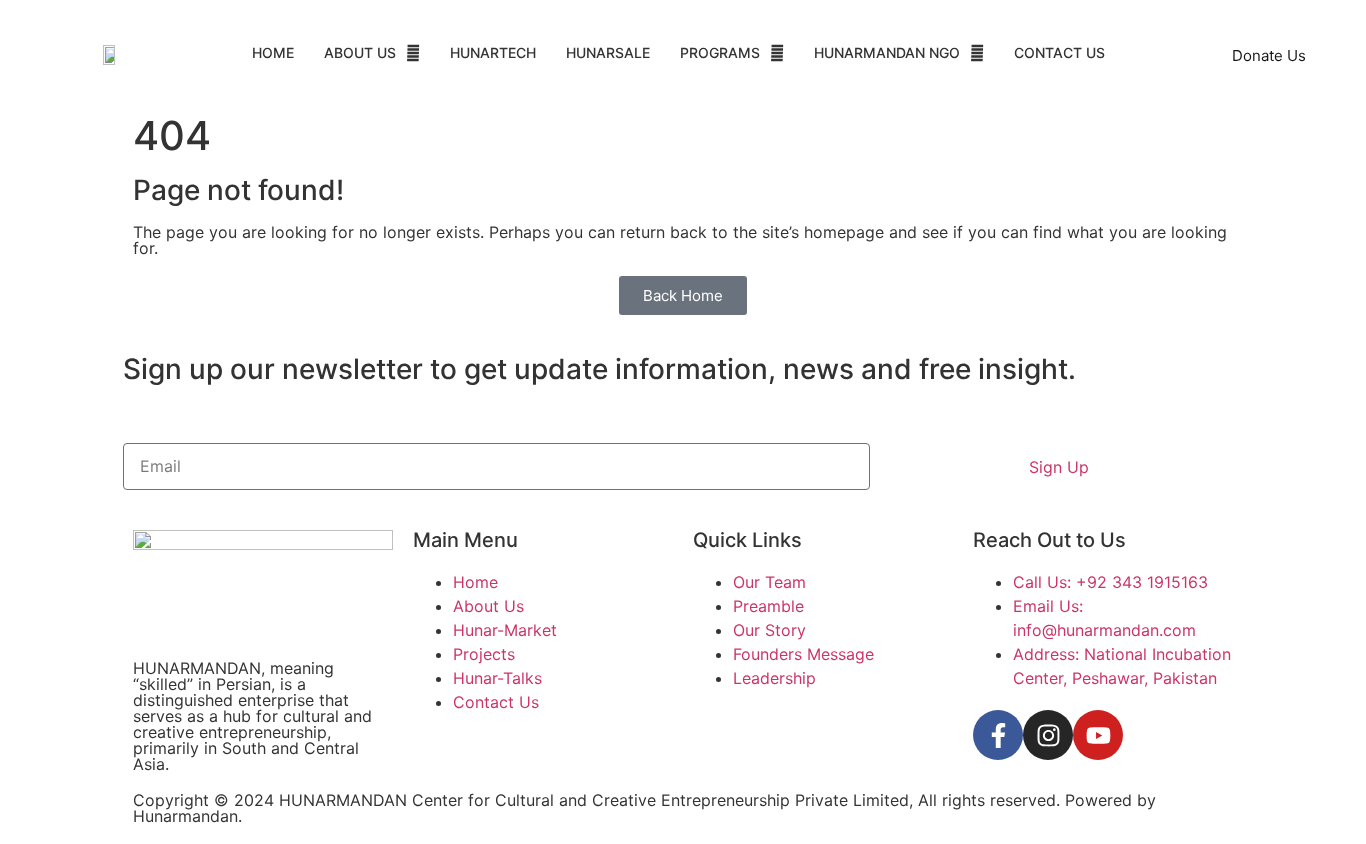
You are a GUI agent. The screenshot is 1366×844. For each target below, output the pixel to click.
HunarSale (608, 52)
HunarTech (493, 52)
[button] (372, 53)
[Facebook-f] (998, 735)
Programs (720, 52)
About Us (360, 52)
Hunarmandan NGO (887, 52)
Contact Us (1059, 52)
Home (273, 52)
